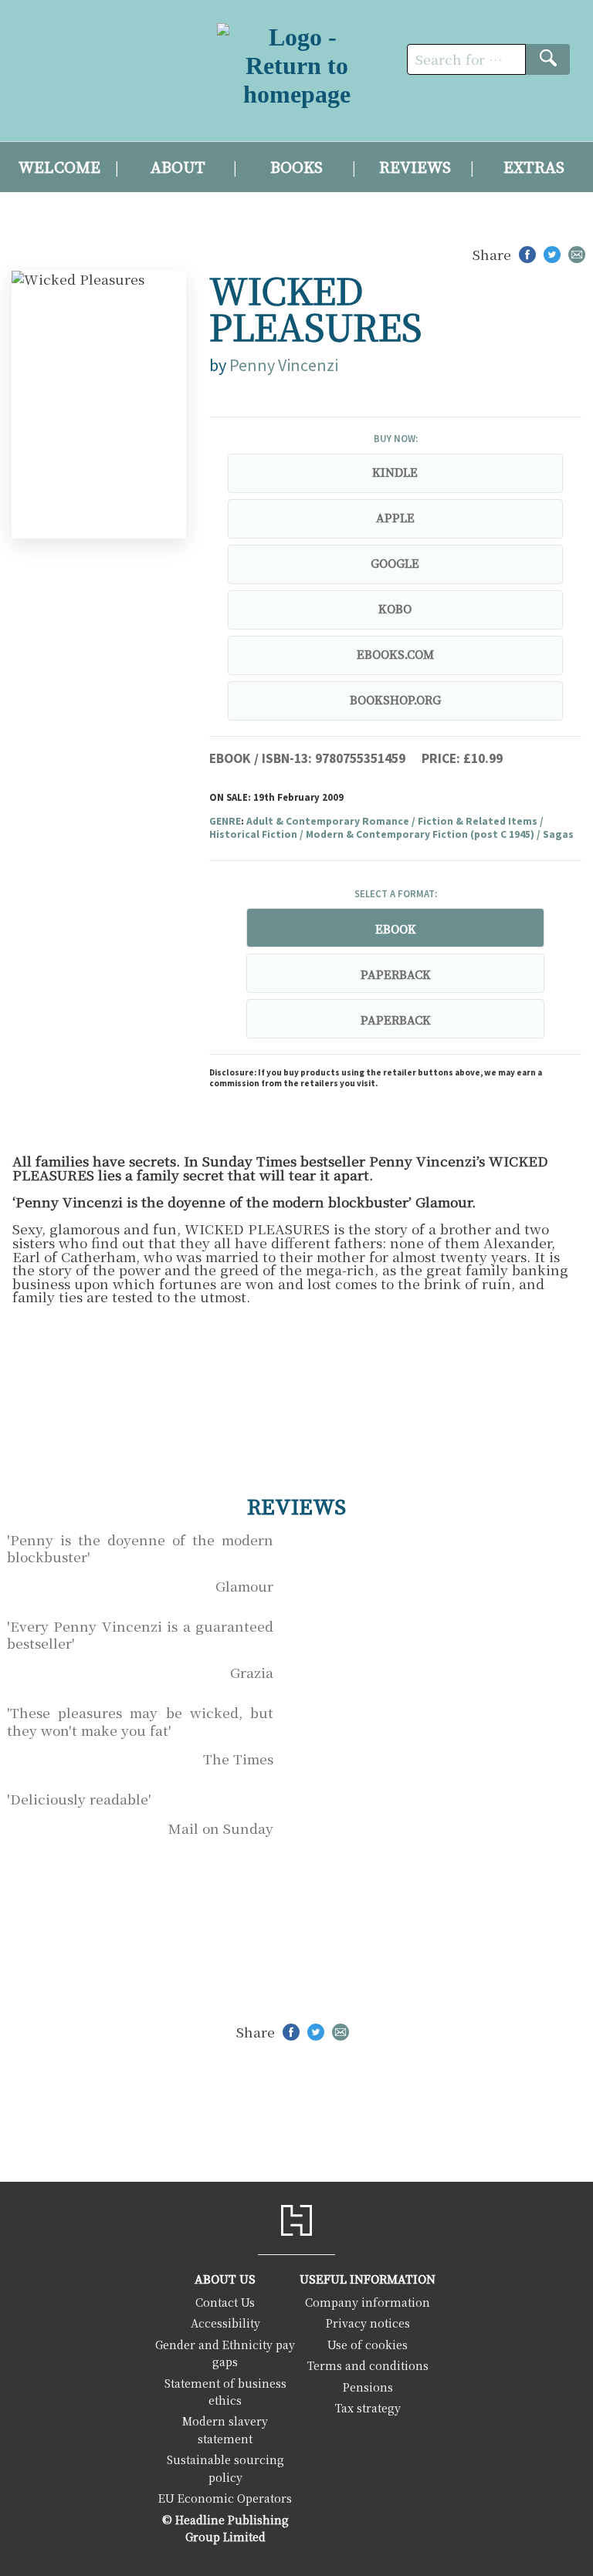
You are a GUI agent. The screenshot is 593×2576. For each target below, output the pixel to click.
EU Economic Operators (225, 2498)
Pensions (368, 2387)
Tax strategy (368, 2407)
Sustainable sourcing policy (225, 2468)
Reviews (415, 168)
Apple (395, 518)
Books (296, 168)
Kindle (395, 473)
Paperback (396, 975)
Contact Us (225, 2302)
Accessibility (225, 2323)
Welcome (59, 168)
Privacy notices (368, 2323)
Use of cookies (368, 2344)
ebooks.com (395, 655)
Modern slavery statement (225, 2429)
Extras (534, 168)
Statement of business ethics (225, 2391)
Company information (368, 2302)
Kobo (395, 609)
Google (395, 564)
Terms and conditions (368, 2365)
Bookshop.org (395, 701)
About (178, 168)
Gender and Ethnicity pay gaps (225, 2353)
